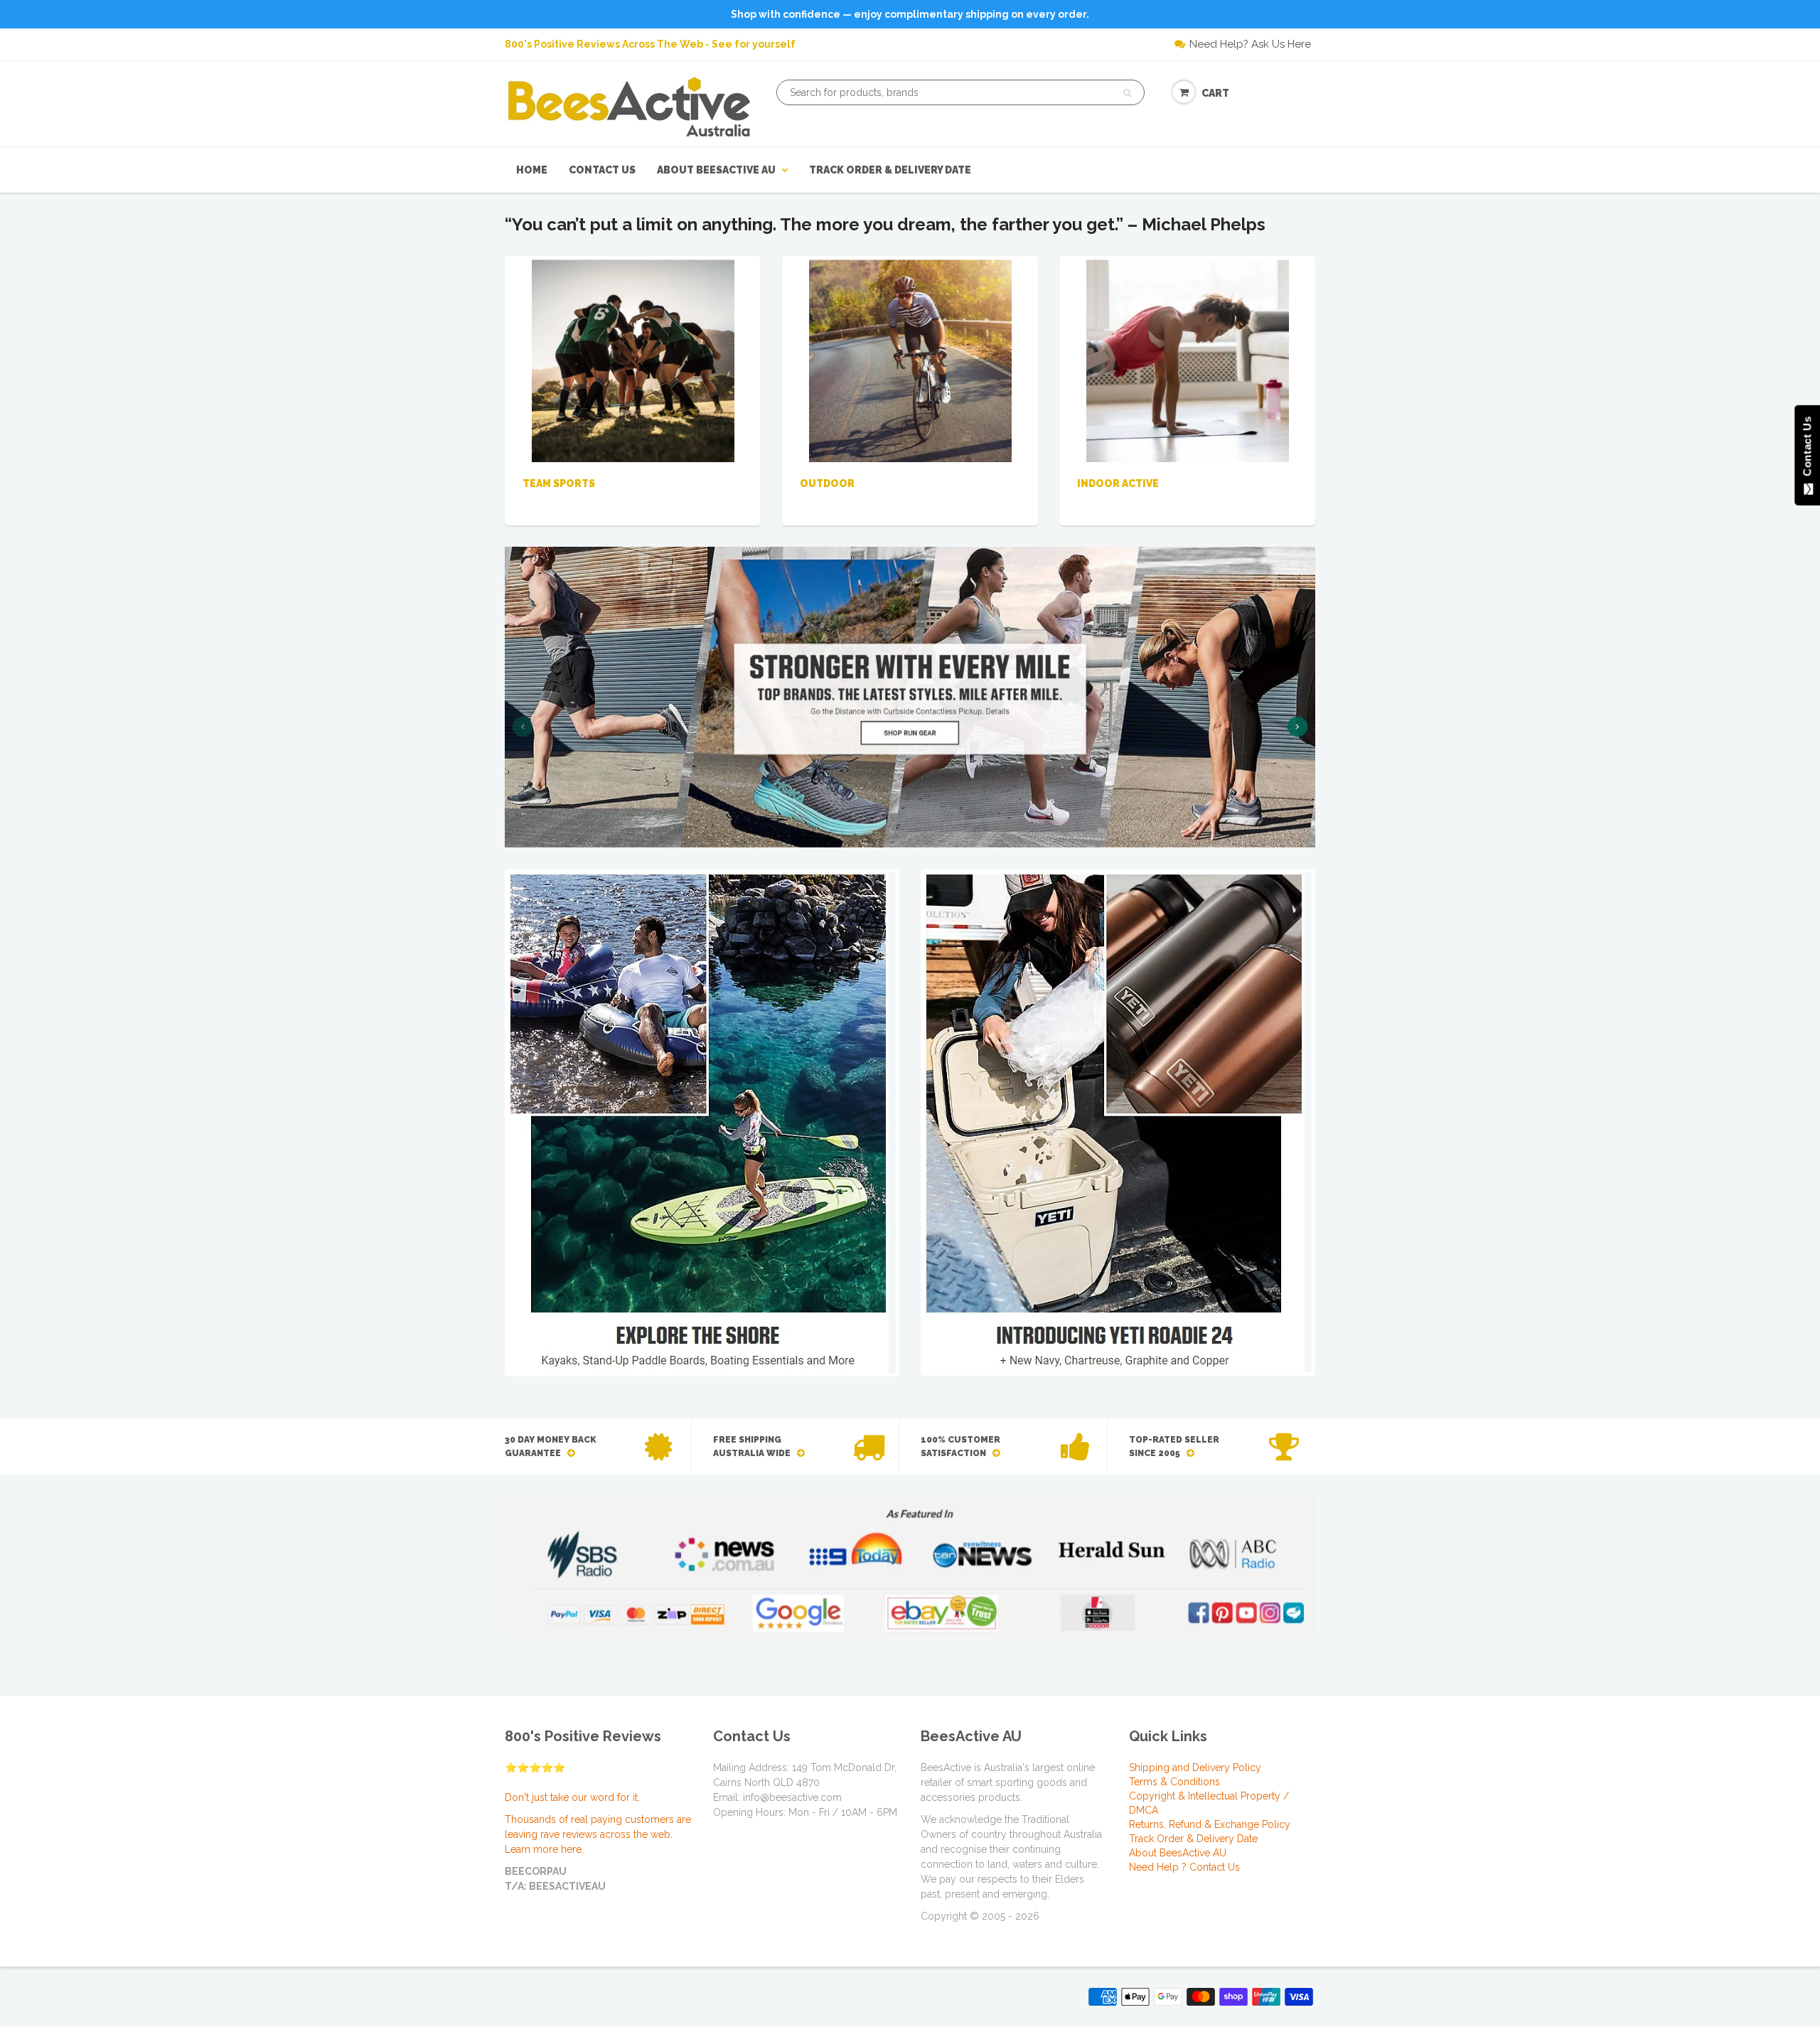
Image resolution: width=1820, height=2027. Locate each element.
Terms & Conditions (1174, 1782)
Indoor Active (1118, 483)
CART (1215, 93)
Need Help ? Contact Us (1184, 1867)
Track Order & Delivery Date (890, 170)
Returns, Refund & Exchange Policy (1210, 1824)
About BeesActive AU (716, 170)
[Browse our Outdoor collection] (910, 360)
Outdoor (827, 483)
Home (532, 170)
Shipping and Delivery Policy (1195, 1767)
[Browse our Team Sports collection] (633, 360)
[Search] (1127, 93)
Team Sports (559, 483)
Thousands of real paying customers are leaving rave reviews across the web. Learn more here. (598, 1834)
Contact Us (602, 170)
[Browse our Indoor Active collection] (1188, 360)
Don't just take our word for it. (572, 1797)
